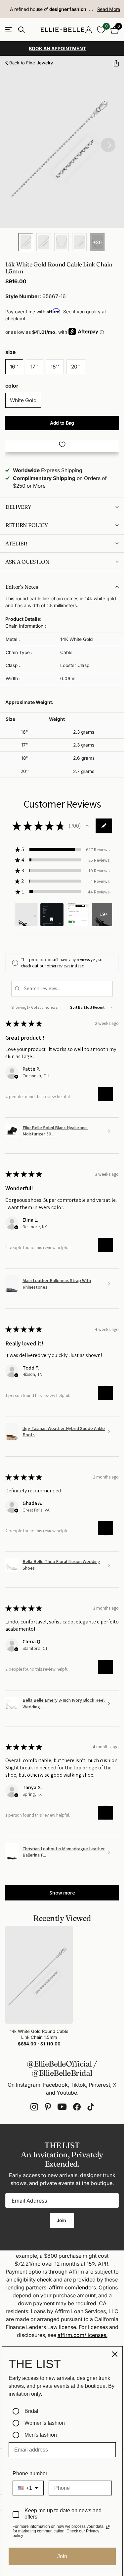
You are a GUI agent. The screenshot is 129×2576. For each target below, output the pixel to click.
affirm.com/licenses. (83, 2335)
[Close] (115, 2354)
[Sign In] (88, 30)
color (12, 386)
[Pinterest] (48, 2107)
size (10, 352)
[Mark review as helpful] (106, 1094)
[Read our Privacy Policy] (108, 2527)
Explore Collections (9, 30)
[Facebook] (77, 2107)
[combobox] (28, 2488)
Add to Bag (62, 423)
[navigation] (26, 242)
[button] (114, 63)
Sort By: (77, 1007)
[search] (21, 30)
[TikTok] (91, 2107)
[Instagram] (34, 2107)
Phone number (30, 2473)
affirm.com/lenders (72, 2287)
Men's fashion (41, 2435)
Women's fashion (45, 2423)
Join (62, 2220)
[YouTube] (62, 2107)
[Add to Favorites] (62, 444)
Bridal (31, 2411)
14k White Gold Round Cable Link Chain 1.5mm (39, 2034)
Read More (109, 9)
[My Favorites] (101, 30)
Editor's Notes (22, 587)
